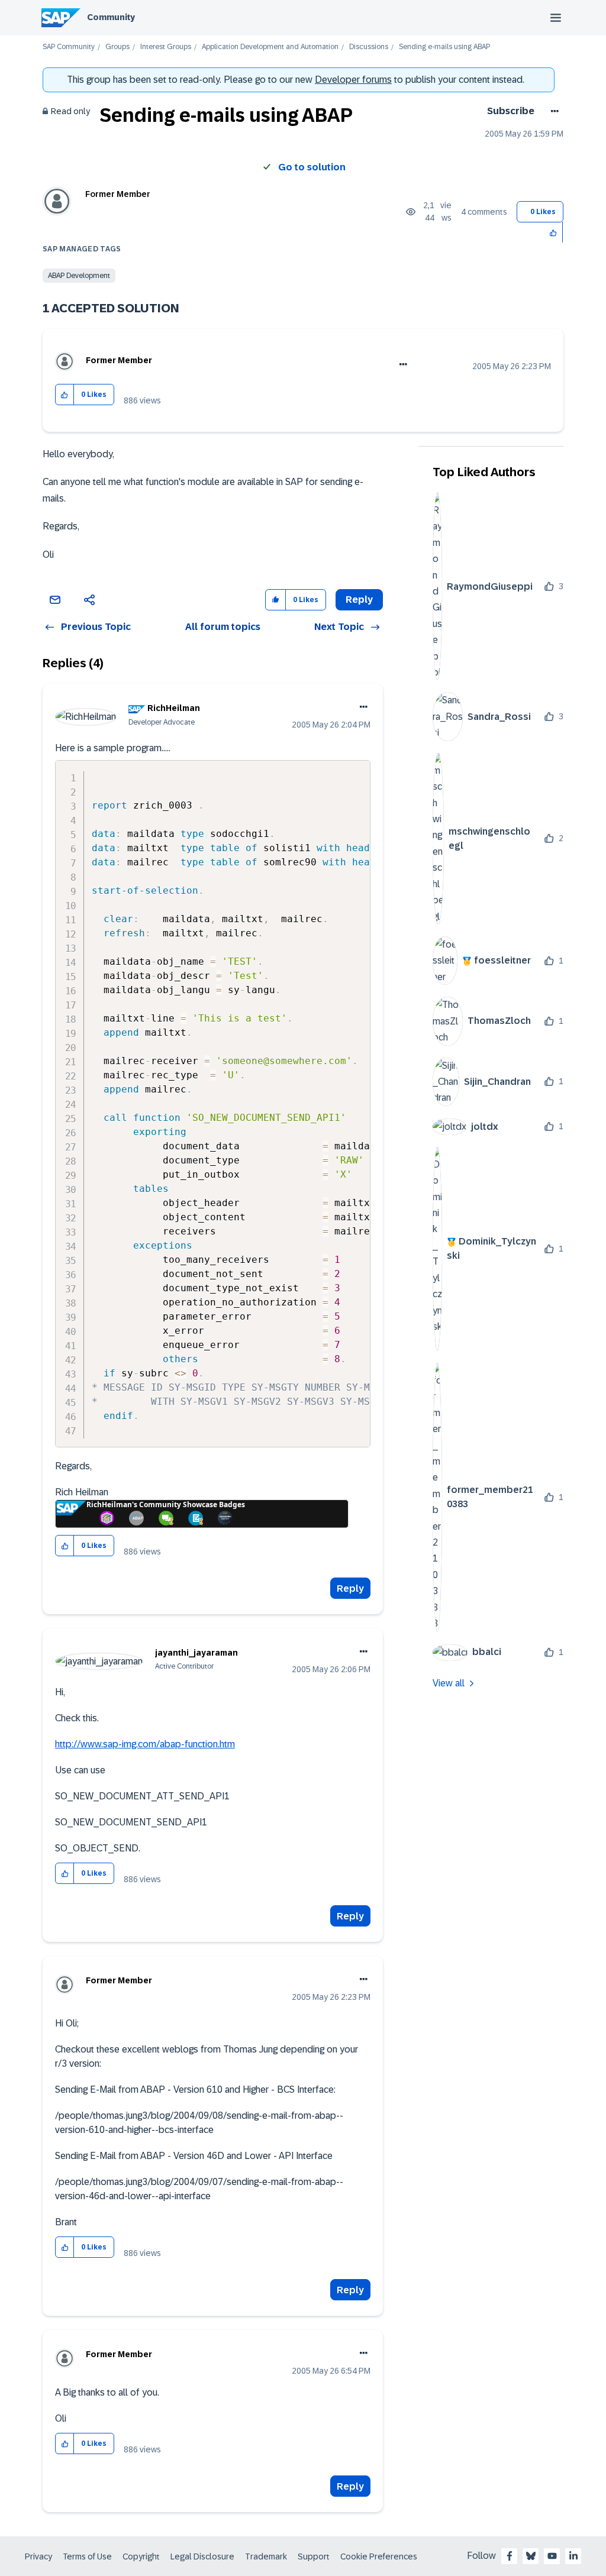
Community (111, 17)
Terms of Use (87, 2556)
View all (449, 1683)
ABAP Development (79, 276)
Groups (117, 47)
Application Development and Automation (270, 47)
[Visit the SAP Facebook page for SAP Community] (510, 2556)
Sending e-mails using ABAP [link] (444, 47)
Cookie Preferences (379, 2556)
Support (314, 2556)
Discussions (369, 47)
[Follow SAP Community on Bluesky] (531, 2556)
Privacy (38, 2556)
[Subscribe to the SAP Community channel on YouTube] (552, 2556)
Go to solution (312, 167)
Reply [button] (359, 599)
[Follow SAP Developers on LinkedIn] (573, 2556)
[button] (554, 232)
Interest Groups (166, 47)
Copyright (141, 2556)
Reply (350, 1588)
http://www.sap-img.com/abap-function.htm (145, 1744)
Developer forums (353, 80)
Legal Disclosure (202, 2556)
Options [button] (552, 111)
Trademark (266, 2556)
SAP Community (69, 47)
